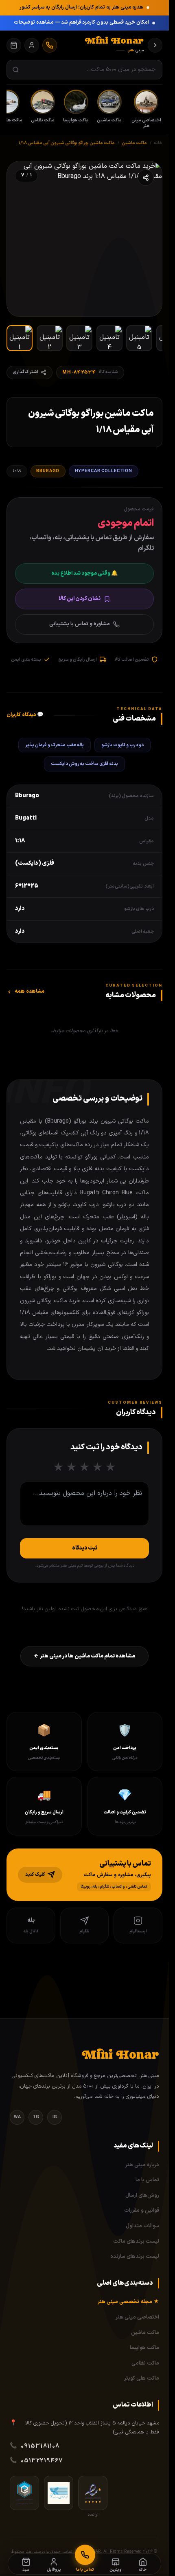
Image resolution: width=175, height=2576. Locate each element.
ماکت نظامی (145, 2363)
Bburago (48, 471)
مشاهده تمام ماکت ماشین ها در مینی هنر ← (84, 1656)
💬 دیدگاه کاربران (25, 715)
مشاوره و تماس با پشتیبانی (80, 624)
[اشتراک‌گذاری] (146, 178)
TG (36, 2117)
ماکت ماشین (145, 2333)
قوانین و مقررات (142, 2211)
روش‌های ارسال (142, 2196)
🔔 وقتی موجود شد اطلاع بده (84, 574)
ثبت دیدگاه (85, 1548)
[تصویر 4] (109, 338)
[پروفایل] (32, 45)
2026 (148, 2552)
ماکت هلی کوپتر (142, 2378)
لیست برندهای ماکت (136, 2242)
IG (55, 2117)
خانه (158, 143)
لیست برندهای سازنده (135, 2257)
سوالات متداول (142, 2226)
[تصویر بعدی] (22, 239)
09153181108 (40, 2446)
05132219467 (42, 2461)
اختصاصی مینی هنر (137, 2317)
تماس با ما (147, 2180)
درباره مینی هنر (142, 2165)
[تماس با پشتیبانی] (50, 45)
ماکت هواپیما (144, 2348)
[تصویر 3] (79, 338)
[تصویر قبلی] (147, 239)
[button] (84, 1875)
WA (17, 2117)
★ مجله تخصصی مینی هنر (128, 2302)
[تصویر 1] (20, 338)
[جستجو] (16, 70)
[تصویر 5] (139, 338)
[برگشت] (155, 45)
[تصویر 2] (50, 338)
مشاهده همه (30, 991)
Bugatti (26, 818)
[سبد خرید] (14, 45)
